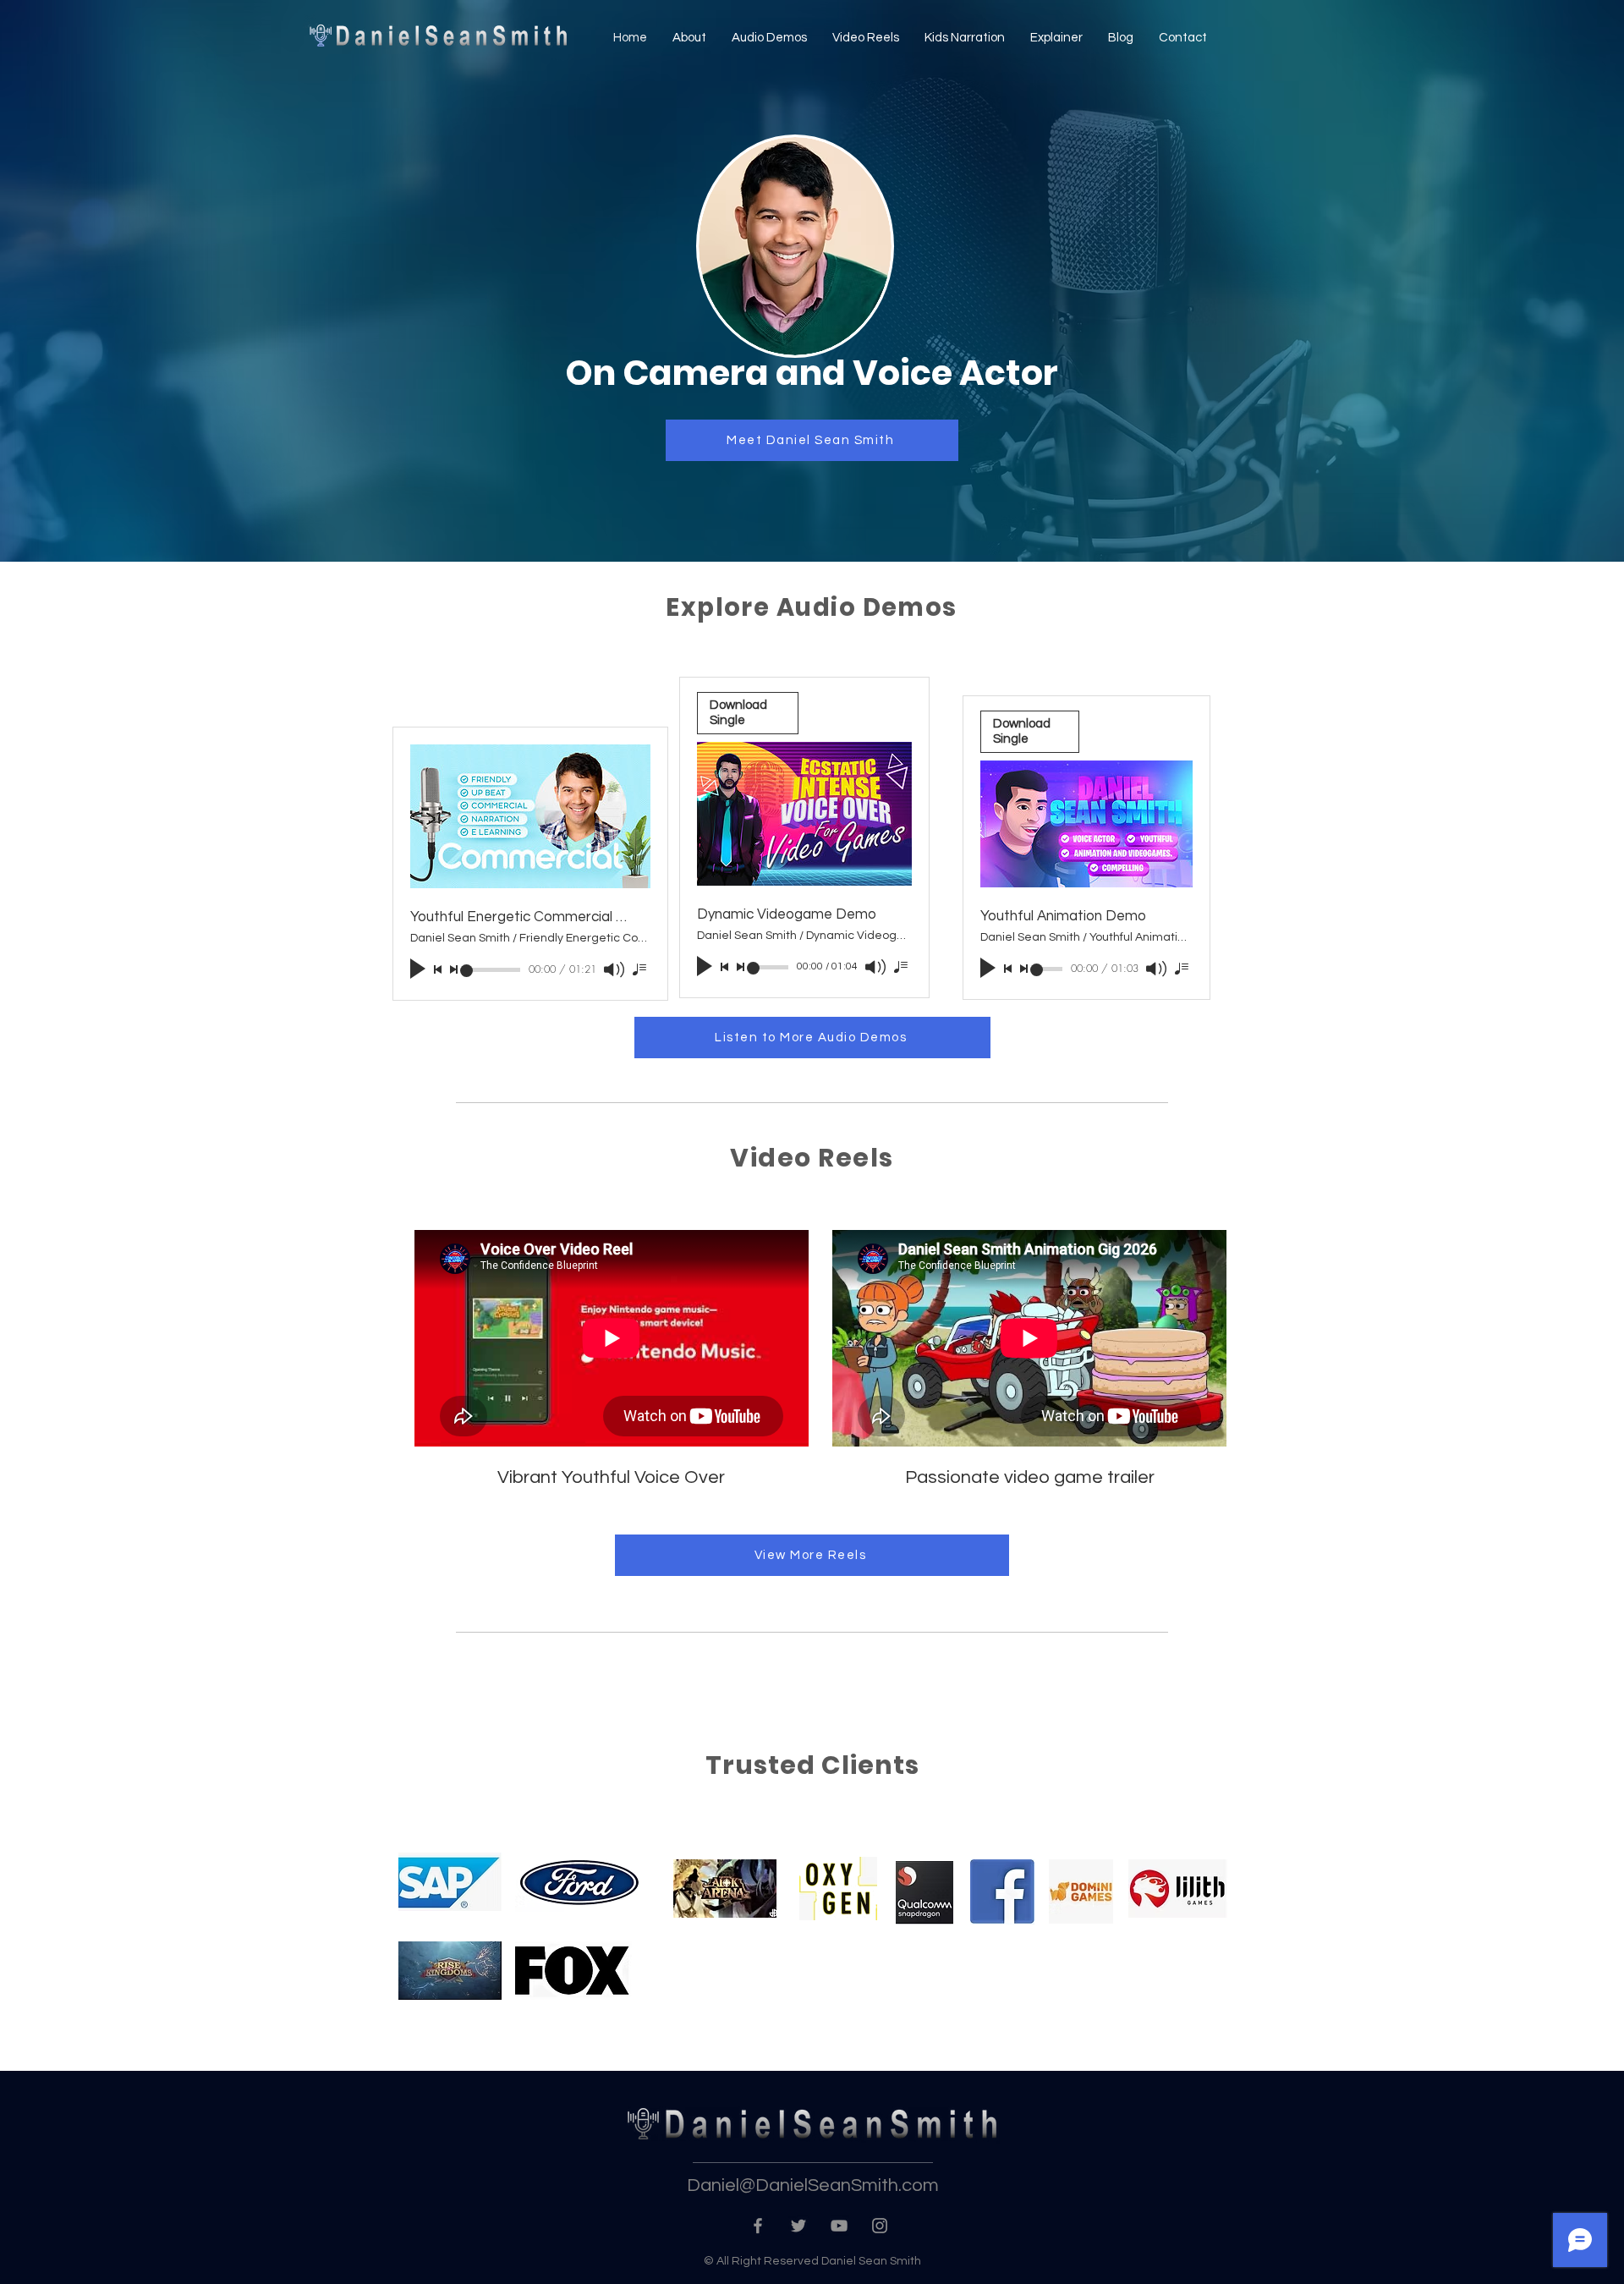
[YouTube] (839, 2226)
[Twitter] (798, 2226)
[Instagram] (880, 2226)
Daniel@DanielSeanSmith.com (813, 2185)
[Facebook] (758, 2226)
